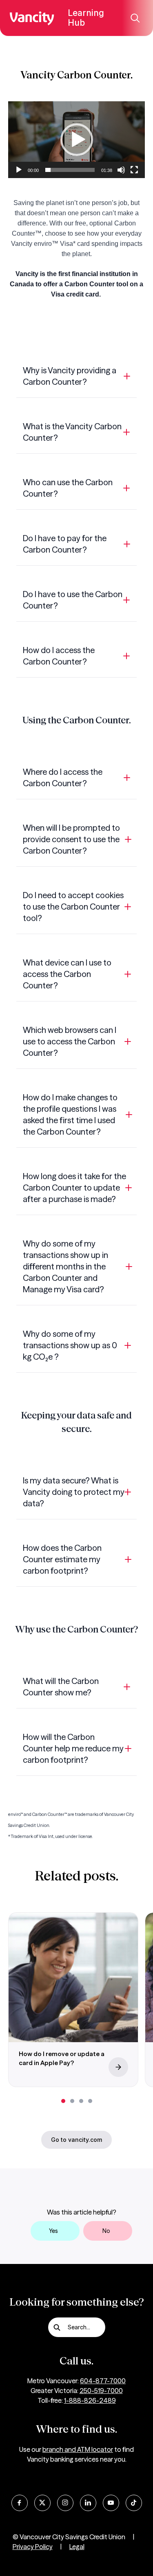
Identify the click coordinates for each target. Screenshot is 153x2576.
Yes (53, 2231)
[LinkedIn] (88, 2503)
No (106, 2231)
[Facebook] (20, 2503)
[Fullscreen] (134, 170)
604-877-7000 (103, 2381)
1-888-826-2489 (90, 2400)
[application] (76, 140)
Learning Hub (86, 18)
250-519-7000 (101, 2391)
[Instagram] (65, 2503)
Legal (77, 2547)
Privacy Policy (33, 2547)
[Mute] (121, 170)
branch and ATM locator (78, 2449)
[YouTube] (111, 2503)
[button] (77, 140)
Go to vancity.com (76, 2140)
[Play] (19, 170)
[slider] (70, 170)
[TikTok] (134, 2503)
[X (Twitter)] (42, 2503)
